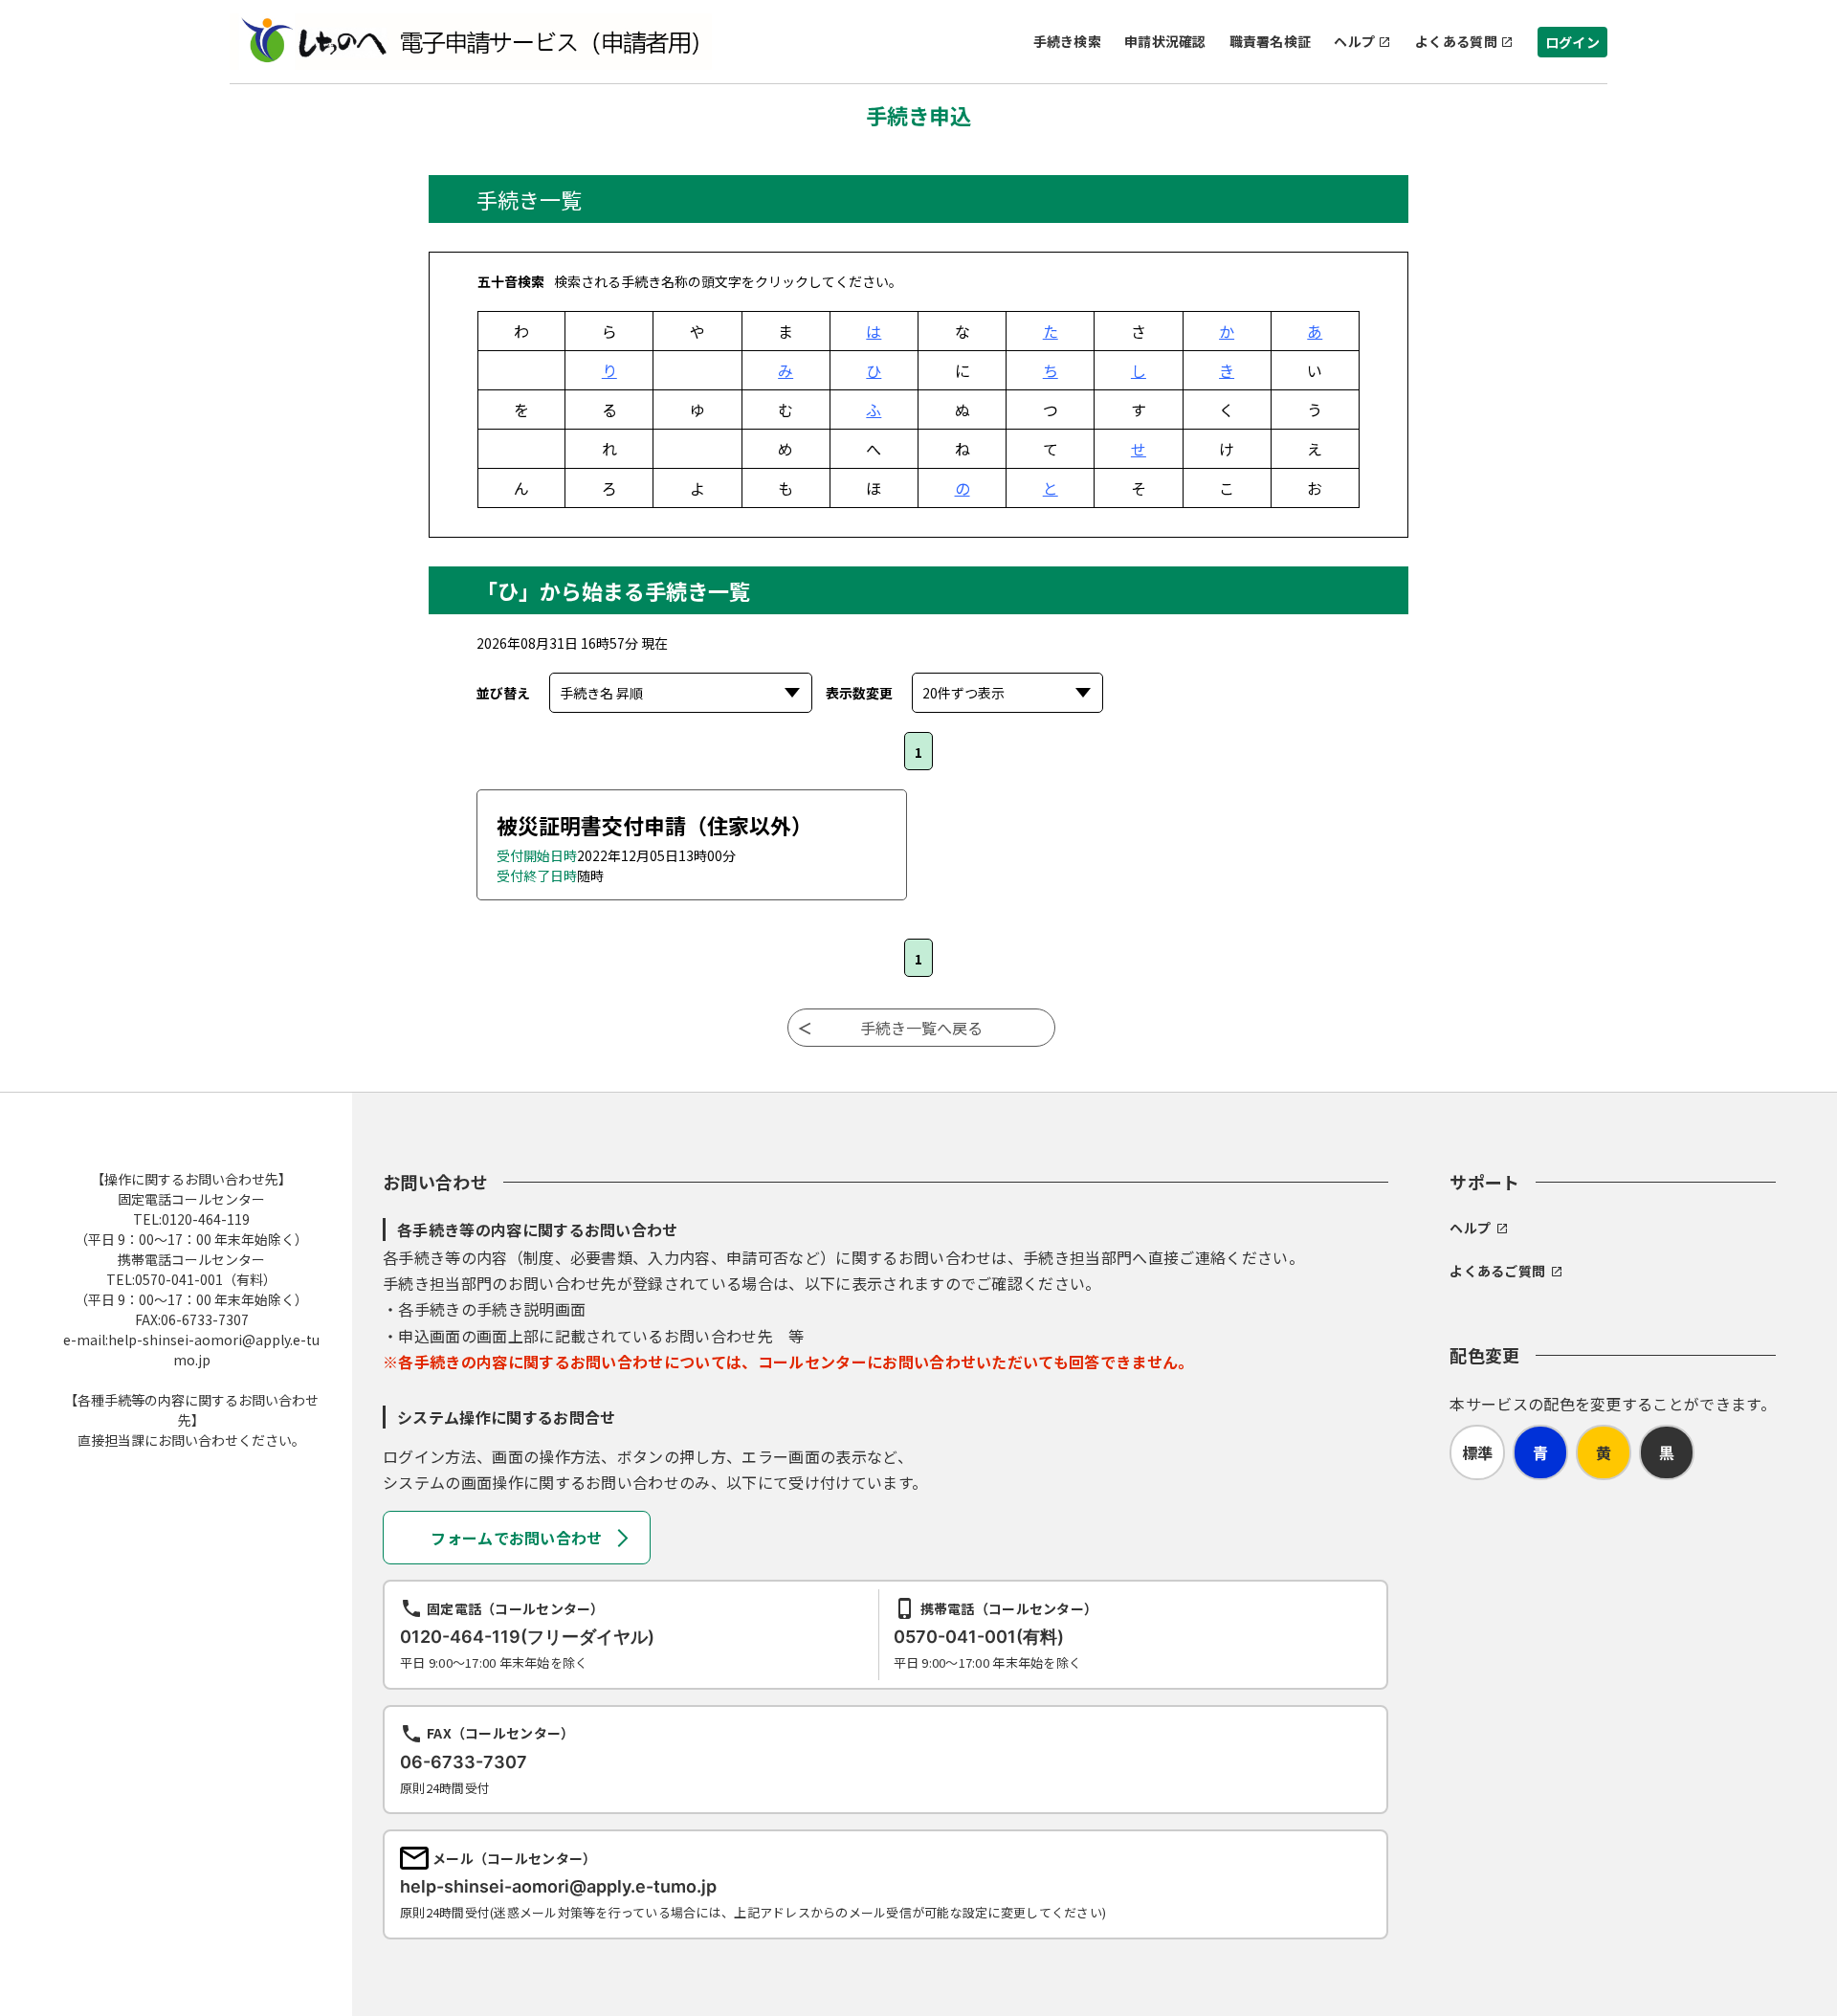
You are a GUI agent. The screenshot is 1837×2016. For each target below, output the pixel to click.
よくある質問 (1456, 41)
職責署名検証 (1271, 41)
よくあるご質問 (1497, 1271)
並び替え (503, 693)
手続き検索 (1067, 41)
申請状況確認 (1165, 41)
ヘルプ (1354, 41)
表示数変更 (859, 693)
